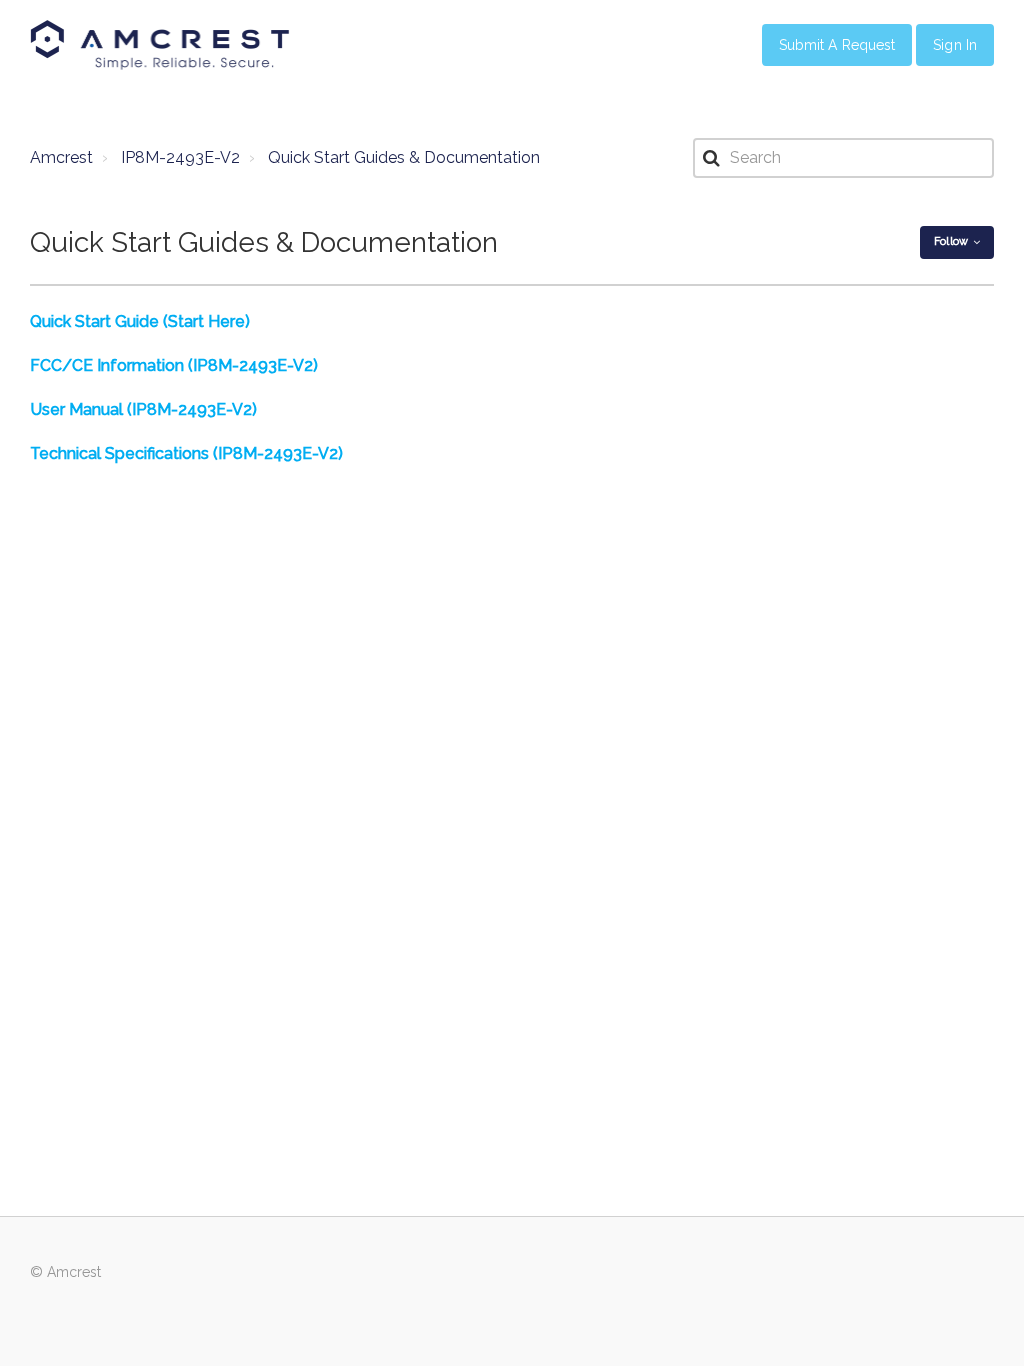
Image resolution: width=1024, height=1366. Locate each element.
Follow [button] (951, 241)
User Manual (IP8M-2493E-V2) (143, 409)
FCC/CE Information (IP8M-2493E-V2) (174, 365)
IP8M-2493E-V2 (180, 157)
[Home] (160, 45)
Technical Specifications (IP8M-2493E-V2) (186, 453)
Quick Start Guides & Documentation (404, 157)
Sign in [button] (955, 45)
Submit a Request (837, 45)
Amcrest (61, 157)
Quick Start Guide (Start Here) (140, 321)
